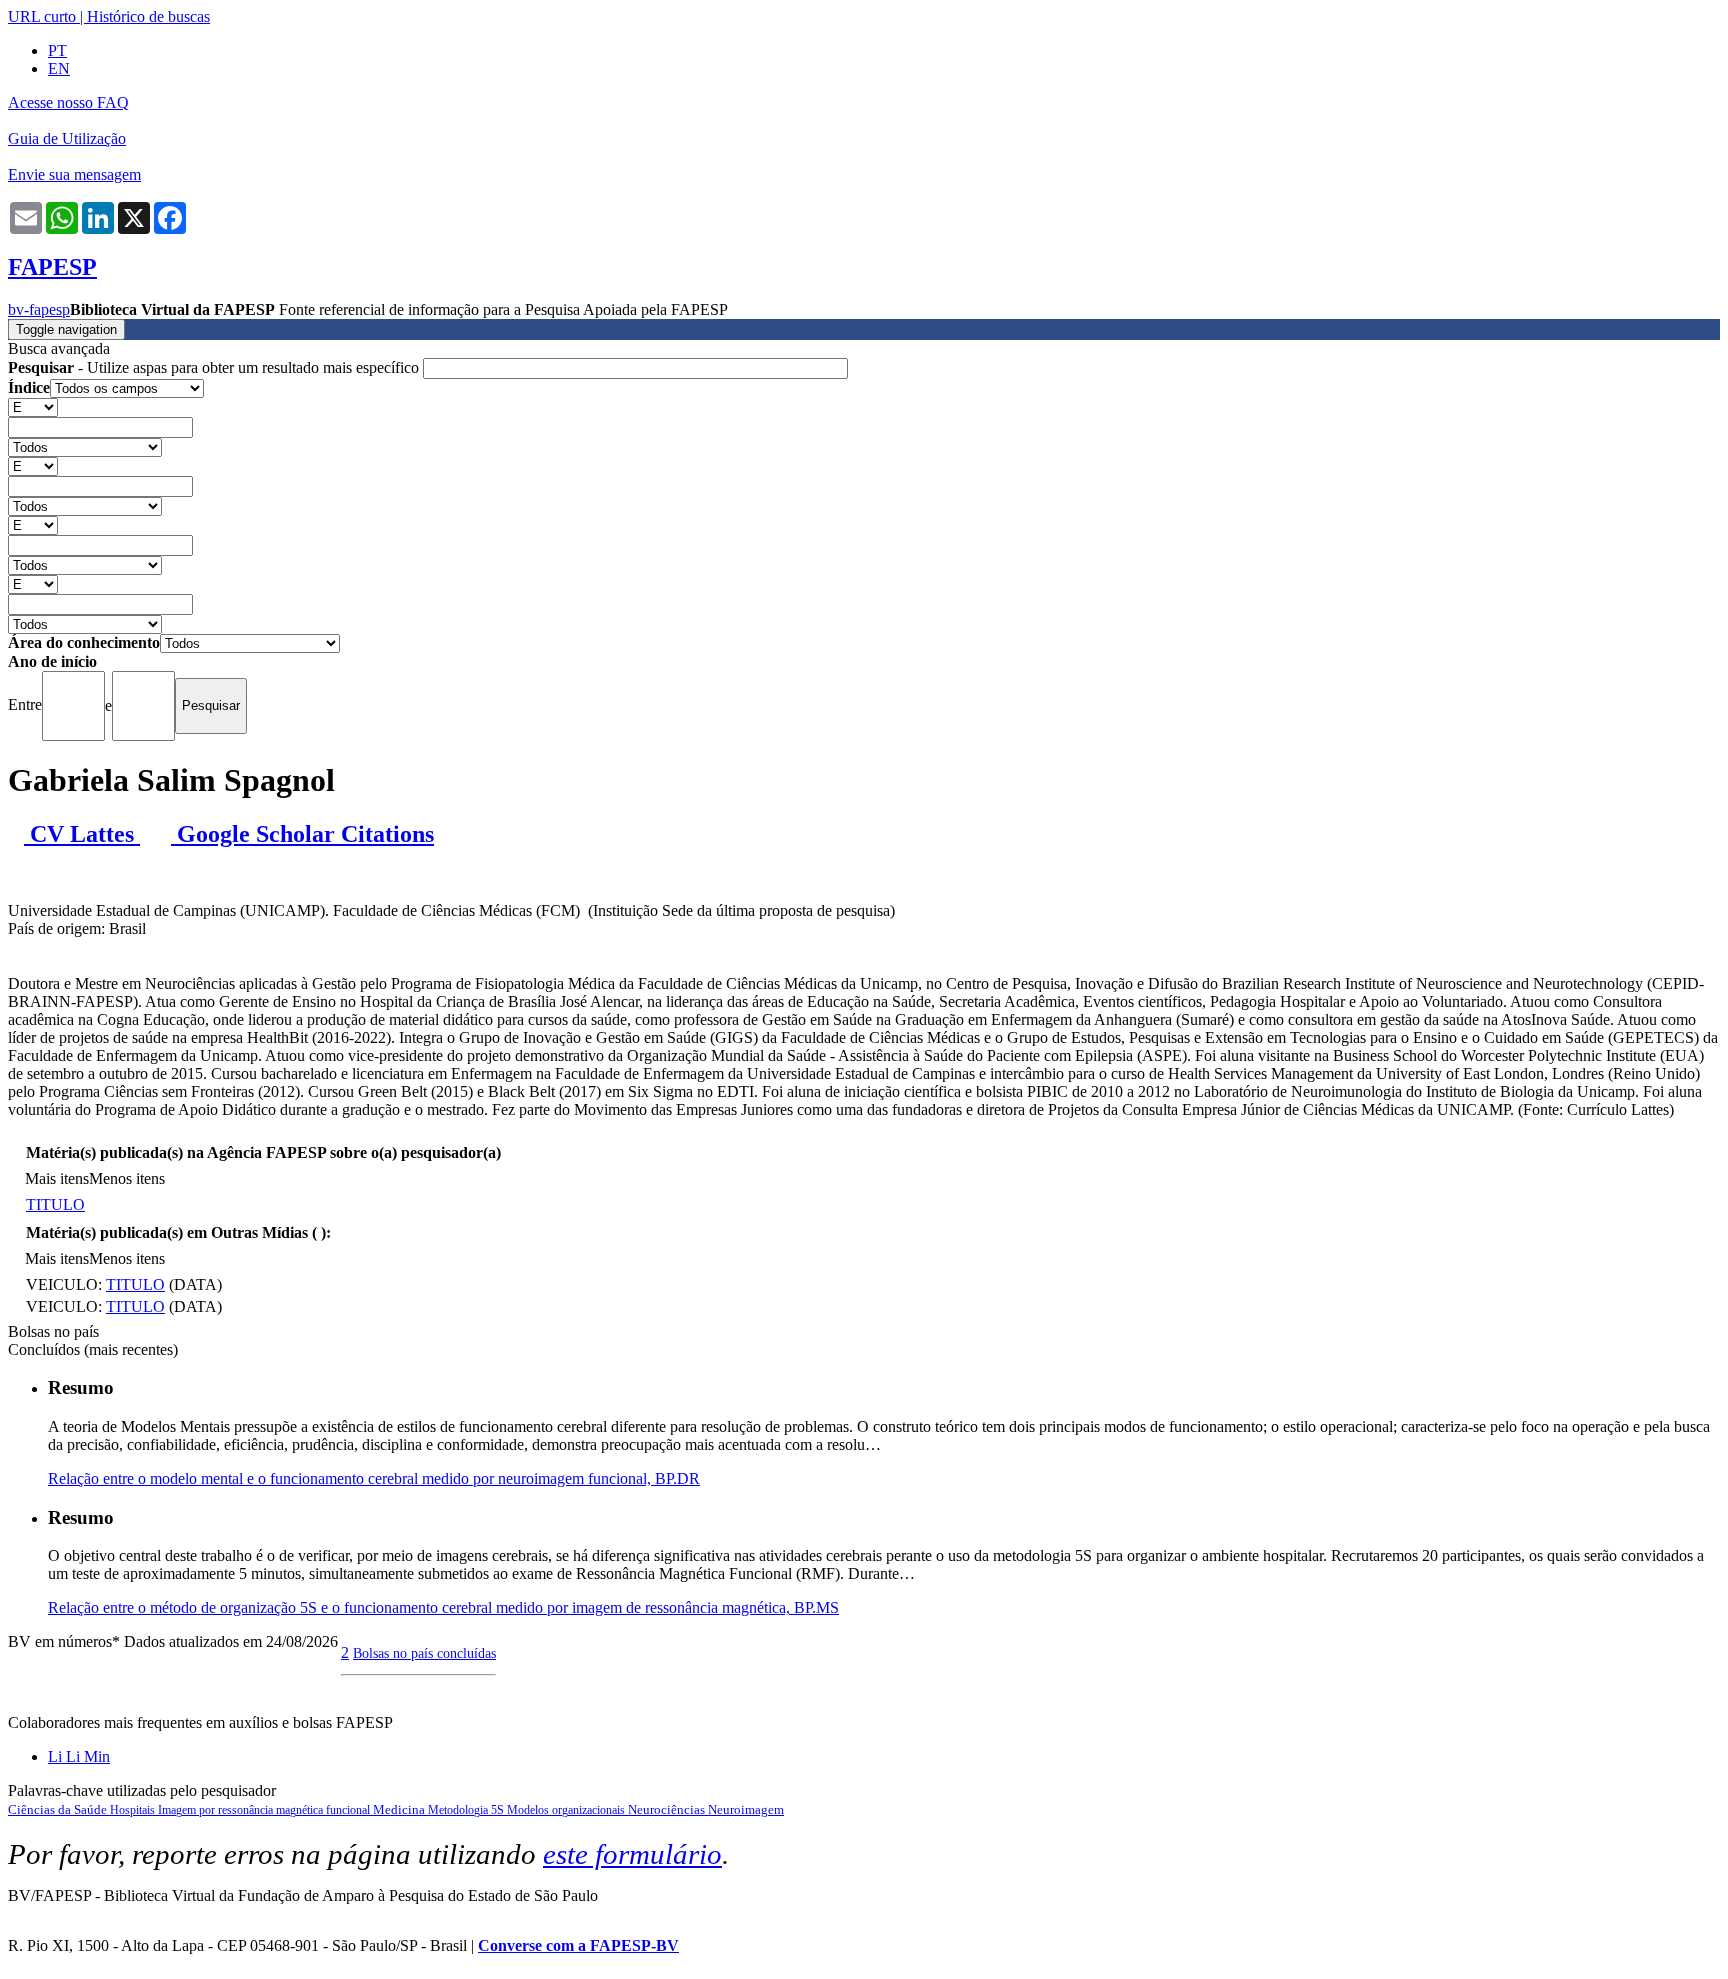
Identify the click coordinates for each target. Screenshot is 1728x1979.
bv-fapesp (39, 309)
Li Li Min (79, 1756)
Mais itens (57, 1178)
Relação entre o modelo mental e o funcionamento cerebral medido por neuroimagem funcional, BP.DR (374, 1478)
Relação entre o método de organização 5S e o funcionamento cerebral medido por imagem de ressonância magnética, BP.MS (443, 1607)
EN (59, 68)
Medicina (400, 1809)
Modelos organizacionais (567, 1810)
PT (57, 50)
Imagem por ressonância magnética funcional (265, 1810)
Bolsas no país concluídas (424, 1653)
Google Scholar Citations (302, 834)
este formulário (632, 1854)
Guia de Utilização (67, 138)
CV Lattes (82, 834)
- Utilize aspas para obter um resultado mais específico (215, 367)
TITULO (55, 1204)
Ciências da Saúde (59, 1809)
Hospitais (134, 1810)
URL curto (42, 16)
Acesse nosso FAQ (68, 102)
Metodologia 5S (467, 1810)
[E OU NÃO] (33, 406)
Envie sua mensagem (74, 174)
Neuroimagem (746, 1809)
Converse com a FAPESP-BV (578, 1945)
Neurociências (668, 1809)
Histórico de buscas (148, 16)
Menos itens (127, 1178)
